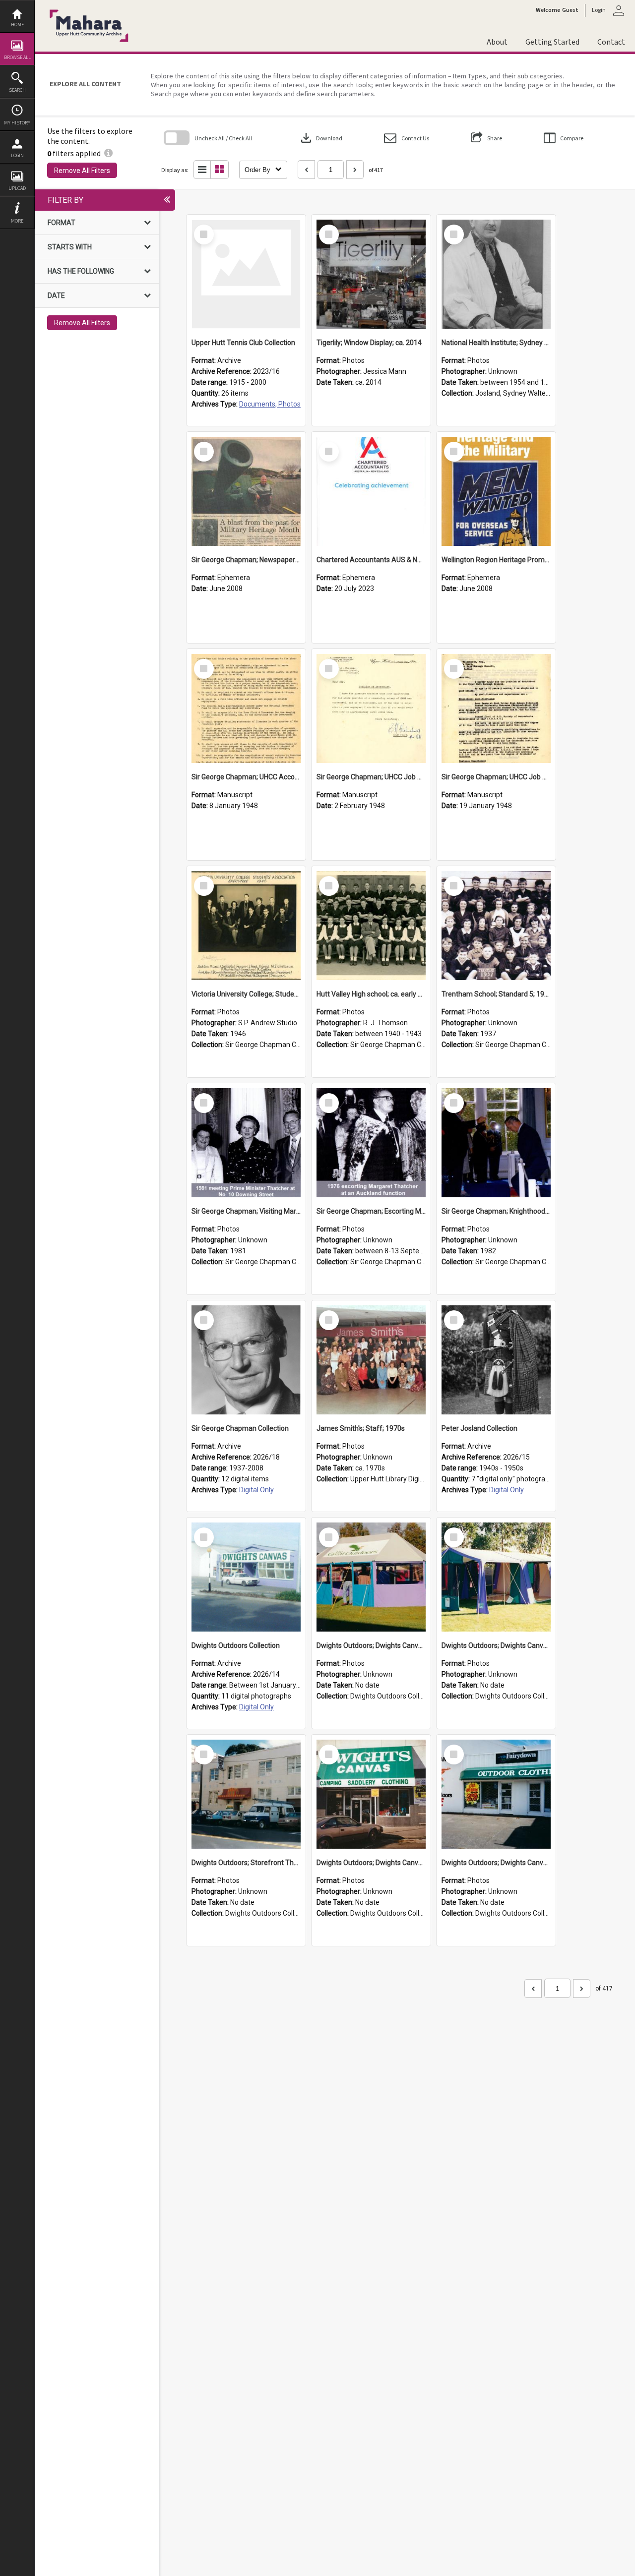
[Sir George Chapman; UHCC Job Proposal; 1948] (371, 708)
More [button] (17, 221)
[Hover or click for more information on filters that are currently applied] (108, 153)
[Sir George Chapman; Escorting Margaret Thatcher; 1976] (371, 1143)
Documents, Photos (270, 404)
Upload (17, 188)
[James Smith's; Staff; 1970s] (371, 1360)
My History (17, 123)
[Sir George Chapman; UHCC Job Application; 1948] (496, 708)
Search (17, 90)
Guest (570, 10)
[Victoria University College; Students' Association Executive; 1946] (246, 926)
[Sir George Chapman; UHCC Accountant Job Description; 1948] (246, 708)
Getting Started (552, 42)
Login (17, 155)
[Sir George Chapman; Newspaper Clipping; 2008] (246, 491)
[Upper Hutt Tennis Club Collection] (246, 274)
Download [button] (320, 138)
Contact (611, 42)
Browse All (17, 57)
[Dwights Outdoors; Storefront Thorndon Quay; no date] (246, 1794)
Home (17, 25)
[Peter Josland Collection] (496, 1360)
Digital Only (256, 1490)
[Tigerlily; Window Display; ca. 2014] (371, 274)
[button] (407, 138)
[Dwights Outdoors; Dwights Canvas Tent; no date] (371, 1577)
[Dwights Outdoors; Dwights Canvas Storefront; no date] (371, 1794)
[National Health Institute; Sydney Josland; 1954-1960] (496, 274)
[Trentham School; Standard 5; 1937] (496, 926)
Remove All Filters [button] (82, 171)
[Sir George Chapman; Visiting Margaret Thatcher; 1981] (246, 1143)
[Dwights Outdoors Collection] (246, 1577)
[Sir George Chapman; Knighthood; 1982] (496, 1143)
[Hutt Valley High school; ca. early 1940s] (371, 926)
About (497, 42)
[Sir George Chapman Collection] (246, 1360)
